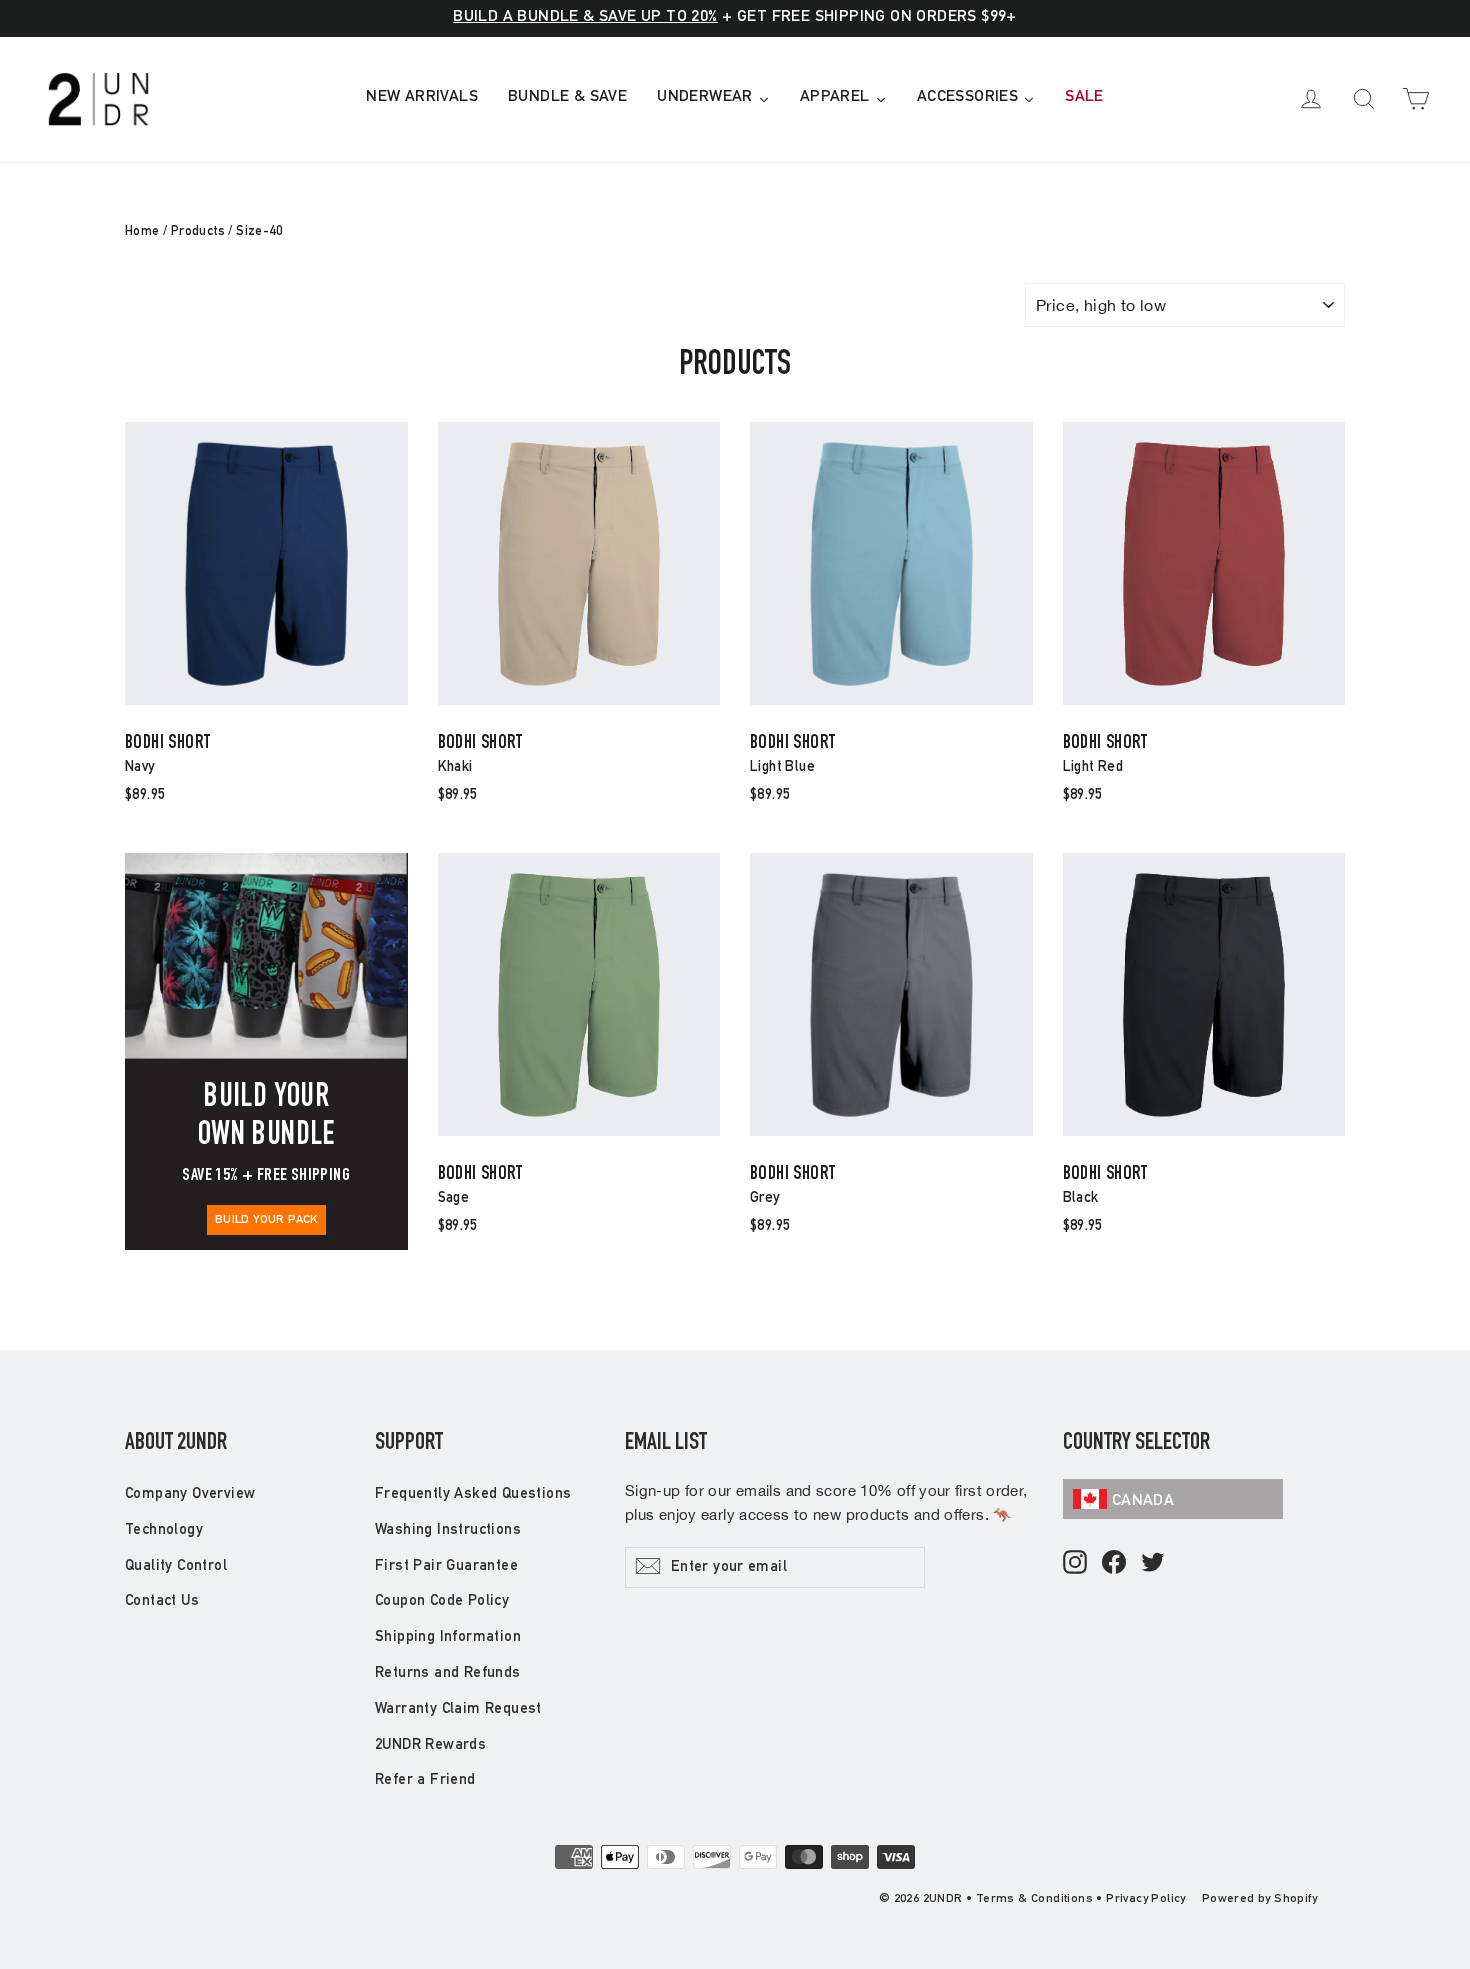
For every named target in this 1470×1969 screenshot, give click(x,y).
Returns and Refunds (448, 1673)
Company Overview (190, 1494)
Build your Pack (266, 1220)
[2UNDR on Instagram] (1075, 1563)
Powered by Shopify (1259, 1899)
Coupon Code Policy (442, 1601)
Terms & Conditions (1034, 1899)
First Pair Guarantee (446, 1566)
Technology (164, 1530)
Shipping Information (448, 1637)
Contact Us (162, 1601)
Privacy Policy (1146, 1899)
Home (142, 232)
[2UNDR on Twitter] (1153, 1563)
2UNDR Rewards (430, 1745)
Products (198, 232)
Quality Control (176, 1566)
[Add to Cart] (266, 703)
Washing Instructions (448, 1530)
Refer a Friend (425, 1780)
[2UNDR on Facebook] (1114, 1563)
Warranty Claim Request (458, 1709)
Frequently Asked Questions (473, 1494)
